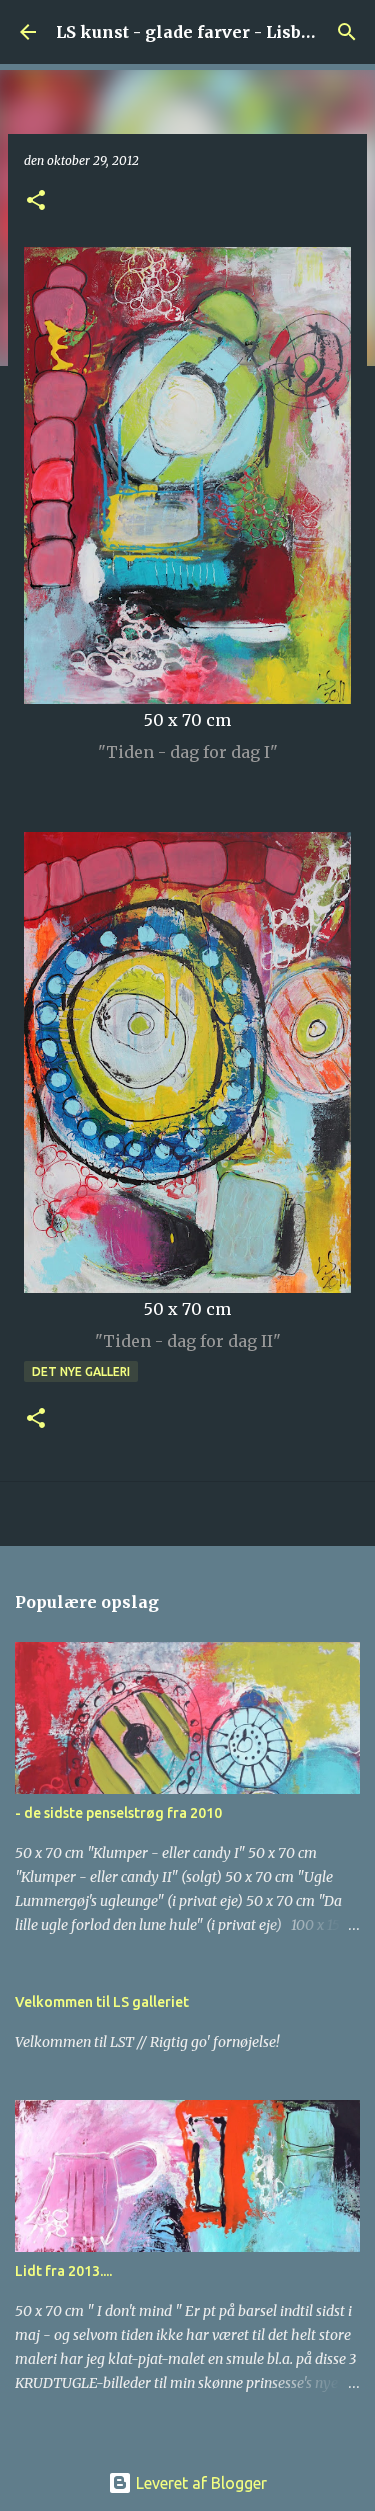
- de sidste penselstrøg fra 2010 (118, 1813)
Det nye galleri (81, 1371)
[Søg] (347, 32)
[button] (36, 201)
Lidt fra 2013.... (63, 2271)
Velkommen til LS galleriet (102, 2002)
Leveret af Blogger (199, 2483)
